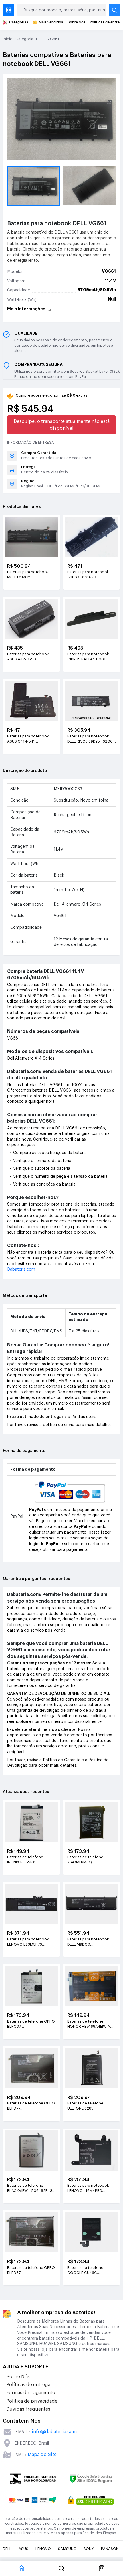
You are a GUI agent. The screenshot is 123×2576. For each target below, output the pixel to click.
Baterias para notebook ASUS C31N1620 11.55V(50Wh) (88, 575)
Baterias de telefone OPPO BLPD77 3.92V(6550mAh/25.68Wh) (31, 2106)
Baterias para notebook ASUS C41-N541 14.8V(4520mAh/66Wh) (28, 739)
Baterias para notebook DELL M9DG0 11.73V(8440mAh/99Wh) (89, 1942)
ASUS (23, 2549)
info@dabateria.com (54, 2432)
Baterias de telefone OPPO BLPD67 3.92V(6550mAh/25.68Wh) (31, 2271)
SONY (89, 2549)
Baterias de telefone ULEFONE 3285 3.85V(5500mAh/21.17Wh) (90, 2106)
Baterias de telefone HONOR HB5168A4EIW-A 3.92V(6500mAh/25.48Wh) (91, 2024)
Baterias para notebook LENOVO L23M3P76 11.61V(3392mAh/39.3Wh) (29, 1942)
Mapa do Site (42, 2455)
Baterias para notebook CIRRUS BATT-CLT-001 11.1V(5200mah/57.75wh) (89, 657)
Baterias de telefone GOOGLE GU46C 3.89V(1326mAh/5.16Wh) (89, 2271)
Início (8, 39)
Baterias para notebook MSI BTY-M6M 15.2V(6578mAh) (28, 575)
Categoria (24, 39)
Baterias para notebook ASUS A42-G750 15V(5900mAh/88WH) (28, 657)
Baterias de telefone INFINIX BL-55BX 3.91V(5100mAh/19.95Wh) (30, 1860)
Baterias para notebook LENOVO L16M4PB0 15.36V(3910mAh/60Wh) (89, 2188)
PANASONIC (112, 2549)
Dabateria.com (21, 1269)
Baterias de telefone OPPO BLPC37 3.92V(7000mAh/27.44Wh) (31, 2024)
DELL (40, 39)
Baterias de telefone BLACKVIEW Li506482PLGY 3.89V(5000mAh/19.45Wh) (31, 2188)
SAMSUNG (67, 2549)
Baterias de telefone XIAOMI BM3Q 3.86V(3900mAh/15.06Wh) (91, 1860)
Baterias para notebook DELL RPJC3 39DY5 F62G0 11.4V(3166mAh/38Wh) (90, 739)
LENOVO (43, 2549)
